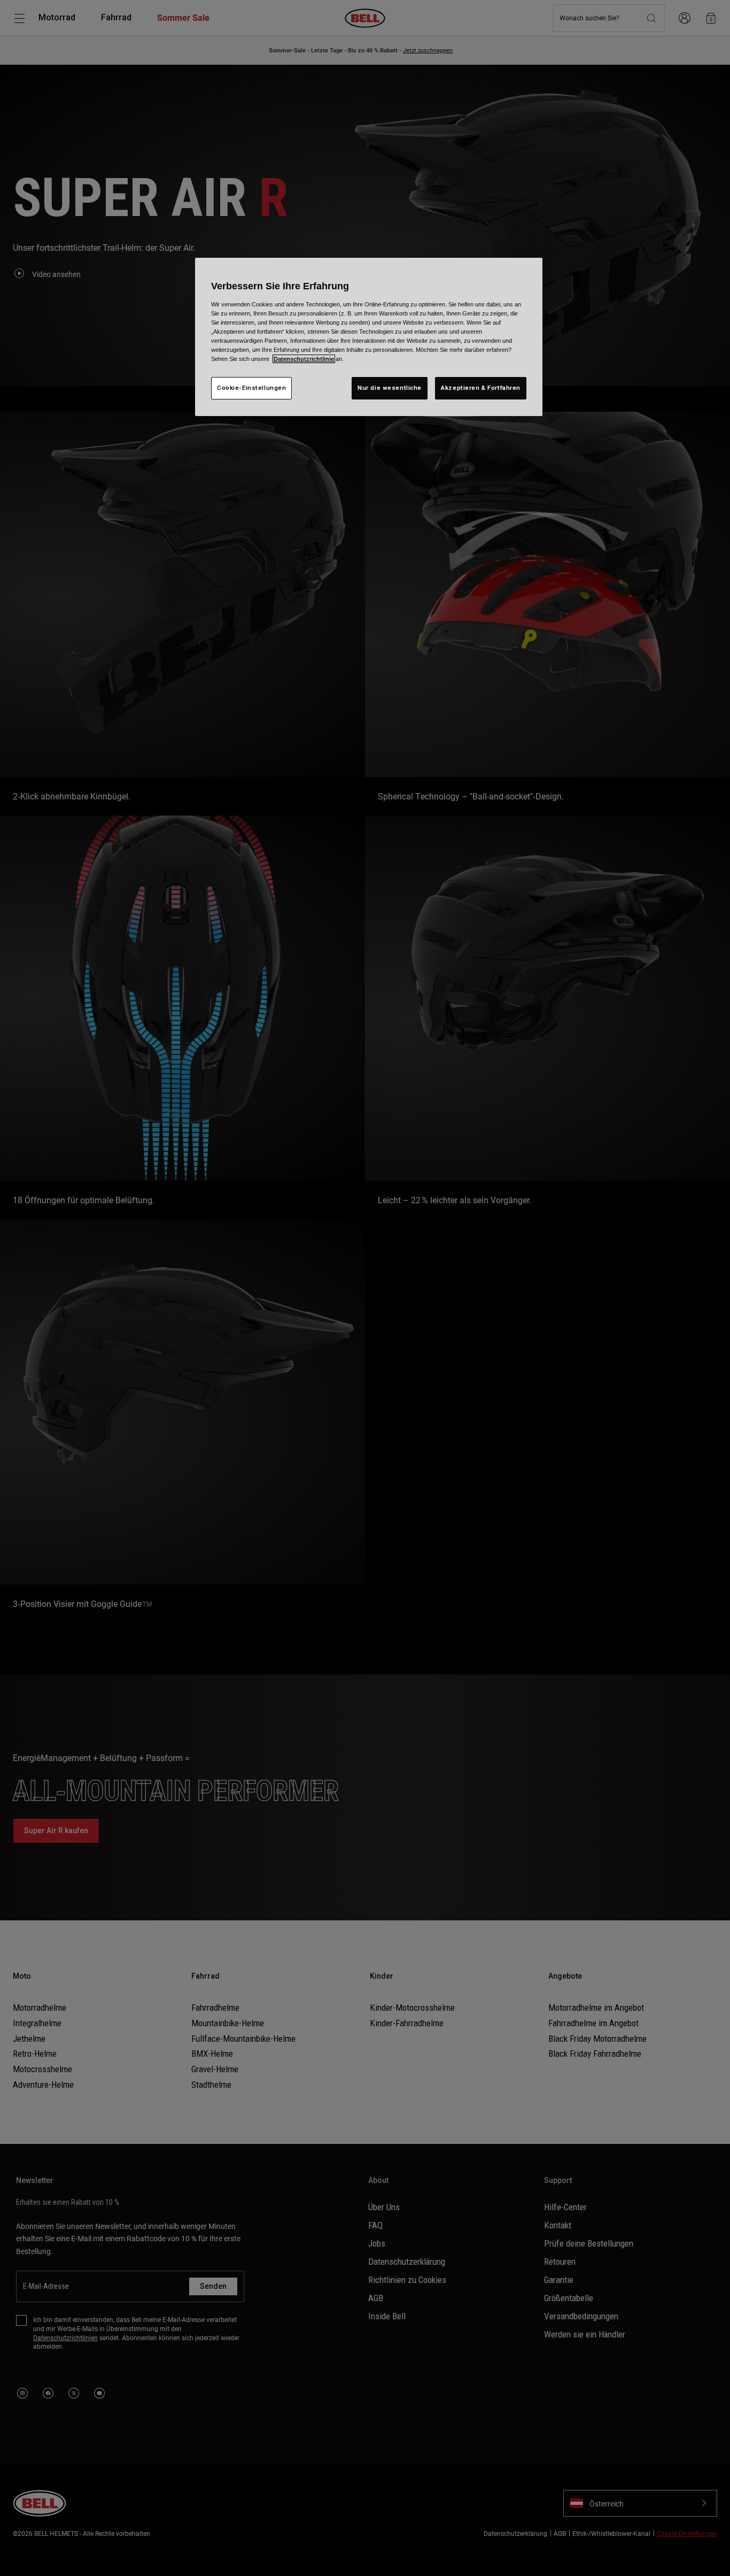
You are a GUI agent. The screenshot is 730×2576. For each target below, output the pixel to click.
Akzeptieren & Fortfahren (481, 388)
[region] (369, 337)
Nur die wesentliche (390, 388)
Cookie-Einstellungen (251, 388)
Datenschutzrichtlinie (304, 359)
